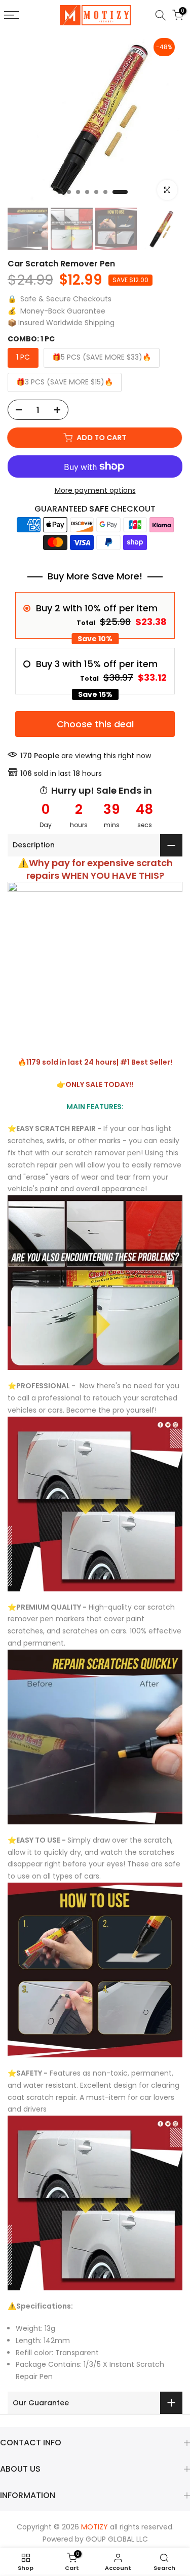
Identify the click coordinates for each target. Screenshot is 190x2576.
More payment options (95, 490)
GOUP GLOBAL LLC (117, 2539)
